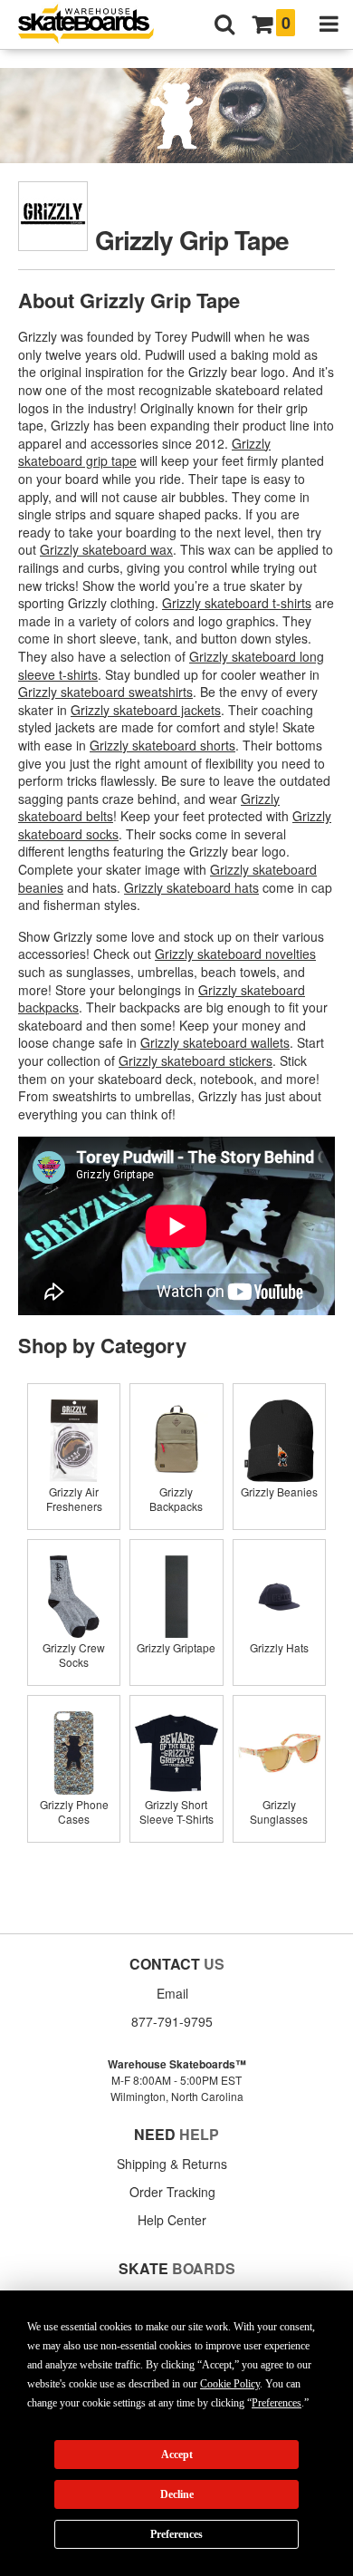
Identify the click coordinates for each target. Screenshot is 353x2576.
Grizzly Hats (279, 1647)
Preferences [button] (277, 2403)
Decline (177, 2494)
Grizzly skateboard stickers (196, 1060)
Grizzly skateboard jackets (146, 710)
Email (172, 1993)
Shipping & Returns (172, 2164)
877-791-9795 (172, 2021)
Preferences (176, 2534)
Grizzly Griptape (176, 1647)
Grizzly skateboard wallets (215, 1042)
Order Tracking (172, 2192)
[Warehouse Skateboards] (95, 25)
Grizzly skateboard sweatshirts (105, 692)
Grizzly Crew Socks (74, 1655)
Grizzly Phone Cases (74, 1811)
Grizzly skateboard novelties (235, 954)
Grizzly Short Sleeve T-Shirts (176, 1811)
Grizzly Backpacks (176, 1499)
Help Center (172, 2220)
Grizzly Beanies (279, 1491)
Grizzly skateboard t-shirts (237, 603)
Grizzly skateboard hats (191, 887)
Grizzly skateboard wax (106, 549)
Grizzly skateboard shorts (162, 745)
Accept (177, 2455)
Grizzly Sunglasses (279, 1811)
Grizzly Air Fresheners (74, 1499)
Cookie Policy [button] (230, 2384)
